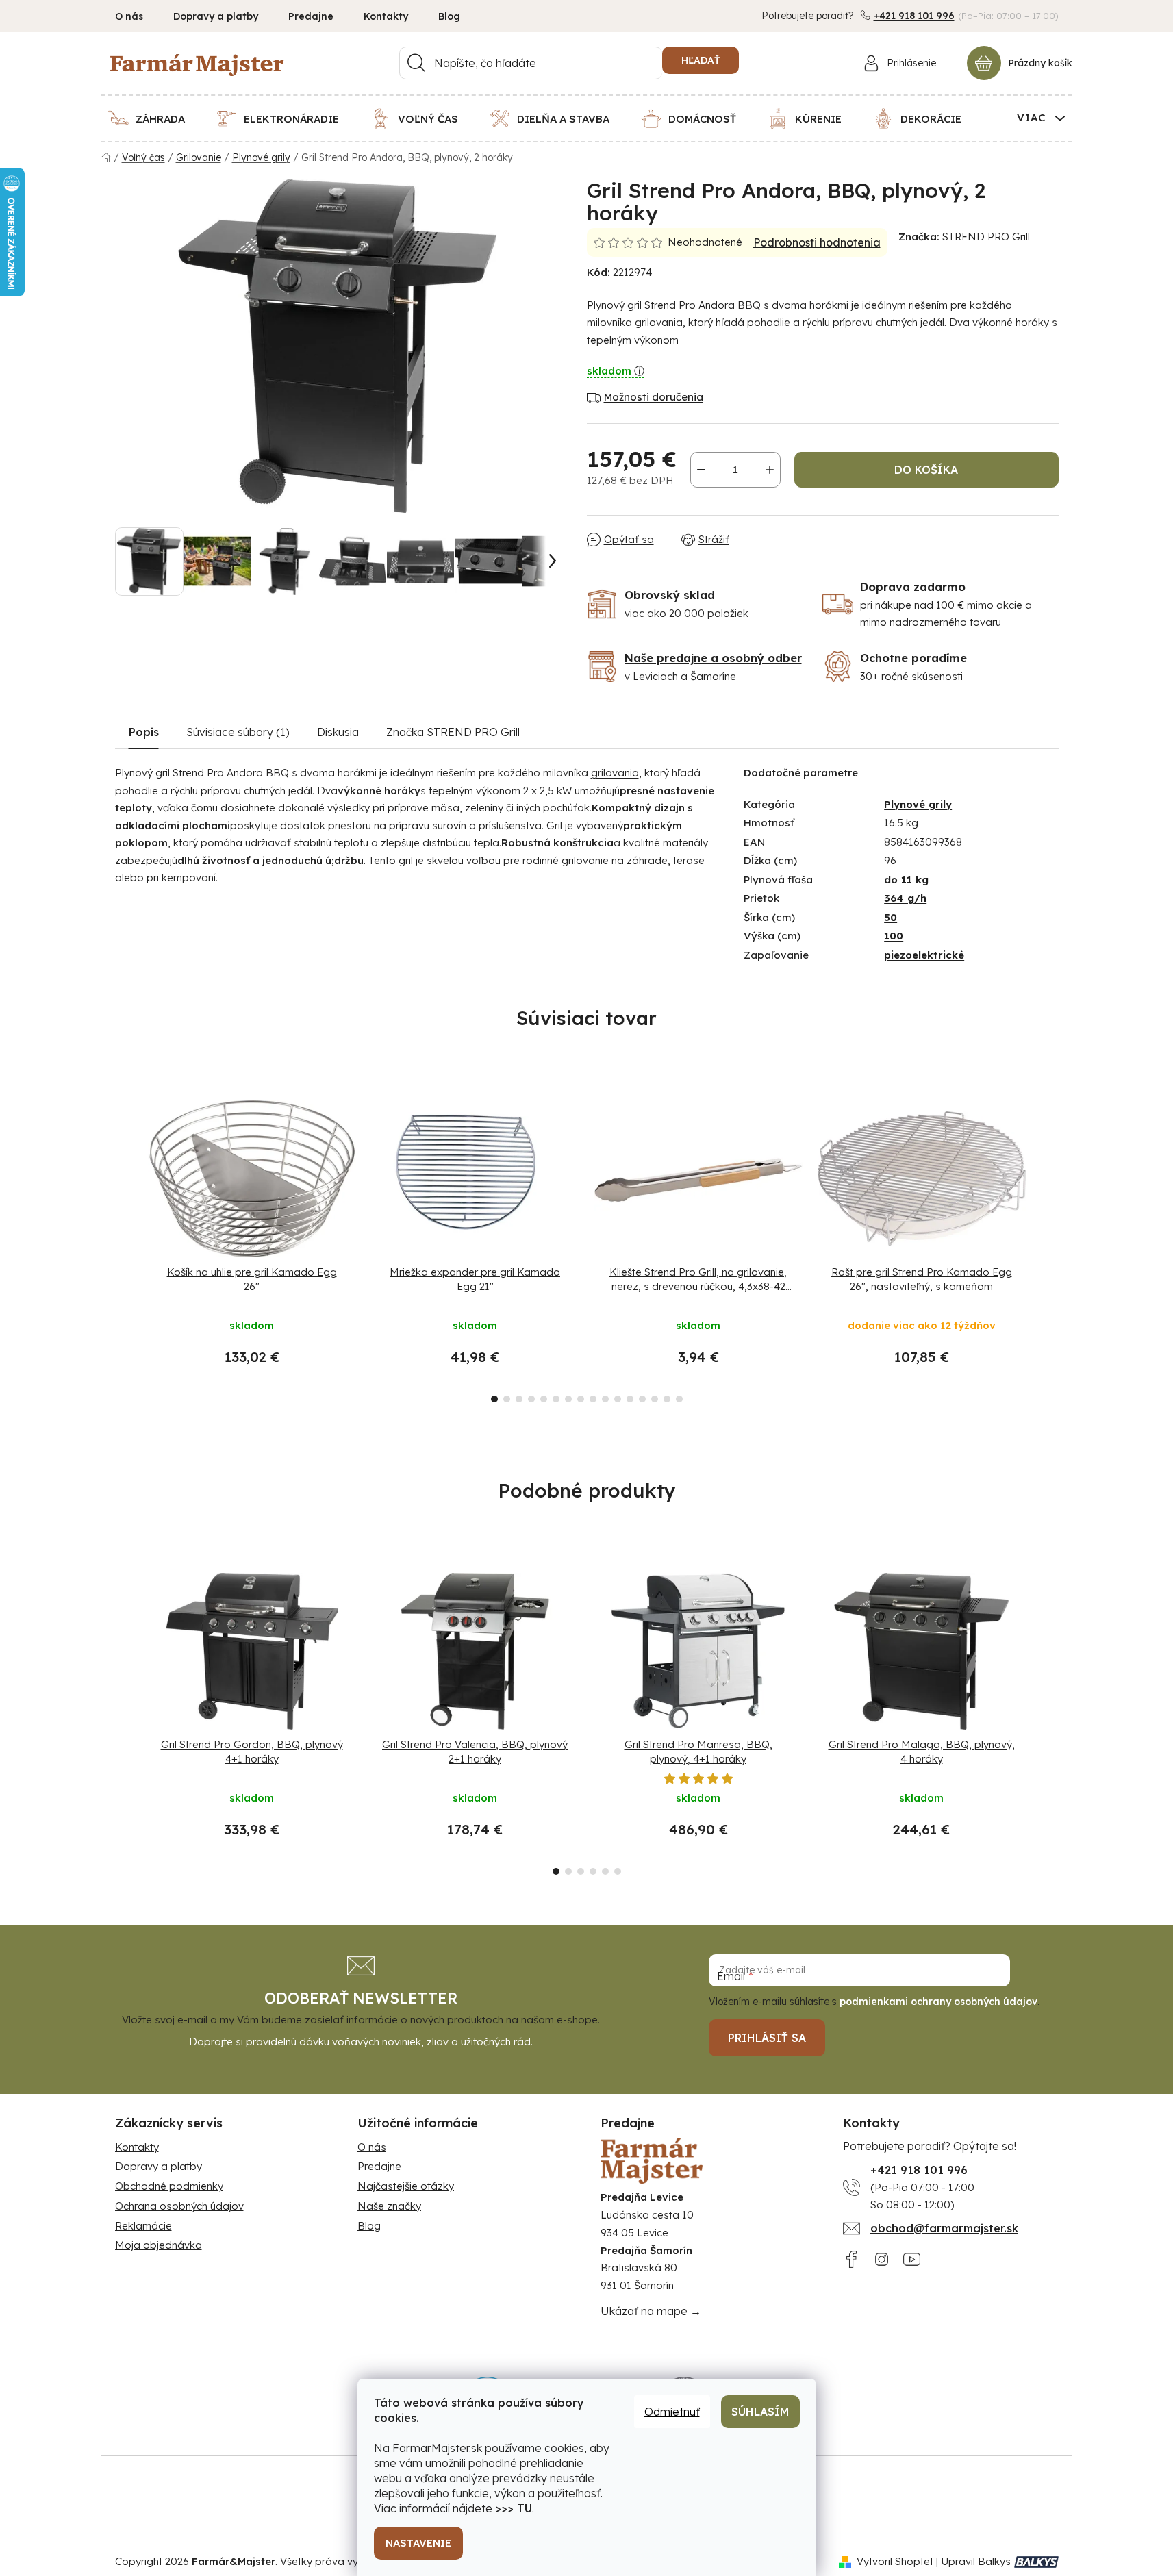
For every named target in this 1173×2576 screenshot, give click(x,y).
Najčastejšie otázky (406, 2186)
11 (630, 1399)
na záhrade (640, 860)
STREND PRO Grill (986, 237)
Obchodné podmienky (169, 2186)
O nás (129, 16)
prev (126, 1248)
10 (618, 1399)
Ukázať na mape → (651, 2311)
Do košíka (926, 470)
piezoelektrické (924, 955)
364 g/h (905, 898)
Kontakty (386, 16)
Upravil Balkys (976, 2561)
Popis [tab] (144, 732)
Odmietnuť (672, 2412)
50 (891, 917)
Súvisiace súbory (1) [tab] (238, 732)
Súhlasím (760, 2412)
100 (894, 936)
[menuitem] (155, 118)
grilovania (615, 773)
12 (642, 1399)
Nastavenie (418, 2543)
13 (655, 1399)
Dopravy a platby (216, 16)
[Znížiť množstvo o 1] (701, 470)
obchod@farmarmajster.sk (944, 2228)
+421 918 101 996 (914, 16)
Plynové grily (918, 804)
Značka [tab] (453, 732)
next (1048, 1248)
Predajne (311, 16)
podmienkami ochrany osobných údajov (938, 2002)
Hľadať (701, 60)
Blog (449, 16)
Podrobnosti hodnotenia (817, 242)
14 (667, 1399)
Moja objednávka (159, 2245)
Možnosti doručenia (654, 397)
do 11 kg (906, 880)
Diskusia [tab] (338, 732)
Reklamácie (143, 2226)
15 (679, 1399)
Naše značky (389, 2206)
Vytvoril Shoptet (895, 2561)
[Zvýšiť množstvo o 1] (770, 470)
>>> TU (514, 2508)
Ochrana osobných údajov (179, 2206)
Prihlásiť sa (767, 2038)
